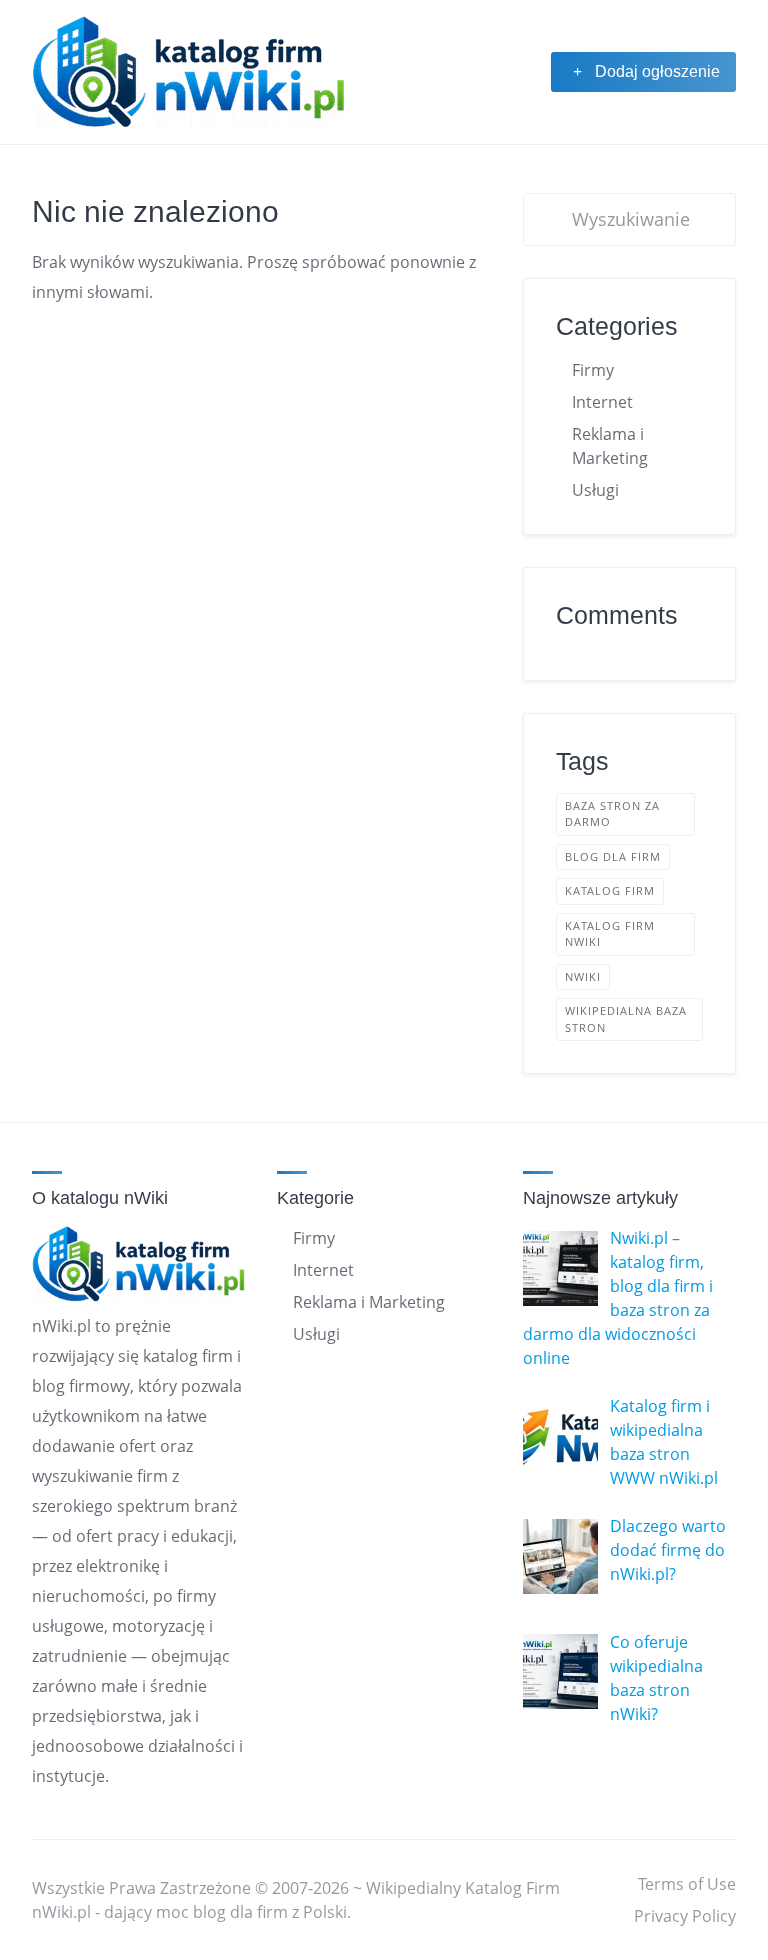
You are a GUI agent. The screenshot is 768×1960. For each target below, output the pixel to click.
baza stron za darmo (612, 814)
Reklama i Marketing (369, 1302)
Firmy (593, 370)
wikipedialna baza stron (626, 1019)
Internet (602, 402)
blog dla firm (613, 856)
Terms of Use (687, 1884)
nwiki (583, 976)
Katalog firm (610, 890)
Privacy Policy (685, 1916)
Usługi (595, 490)
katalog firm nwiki (610, 934)
